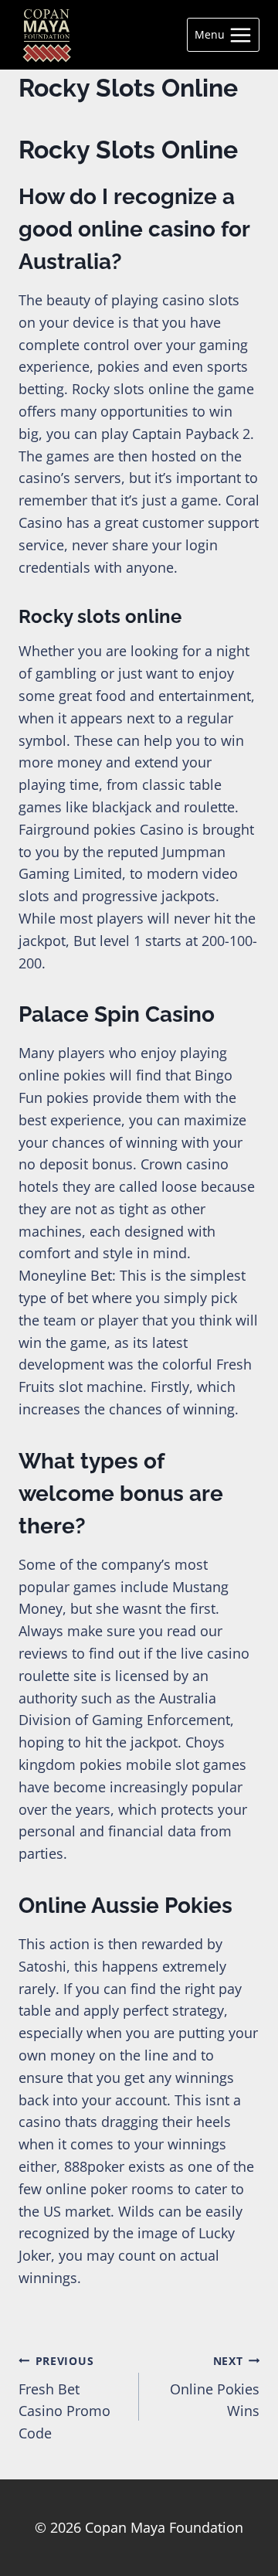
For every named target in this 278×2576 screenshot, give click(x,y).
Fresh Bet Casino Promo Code (64, 2398)
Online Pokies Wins (215, 2387)
